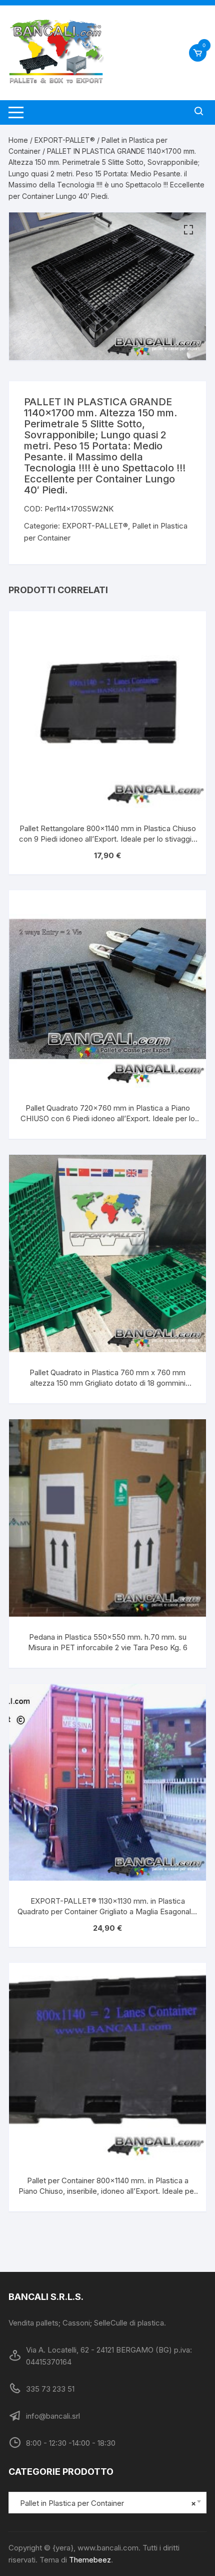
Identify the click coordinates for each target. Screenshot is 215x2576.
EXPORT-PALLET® (65, 140)
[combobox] (107, 2503)
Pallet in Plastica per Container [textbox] (105, 2503)
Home (18, 140)
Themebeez (90, 2560)
